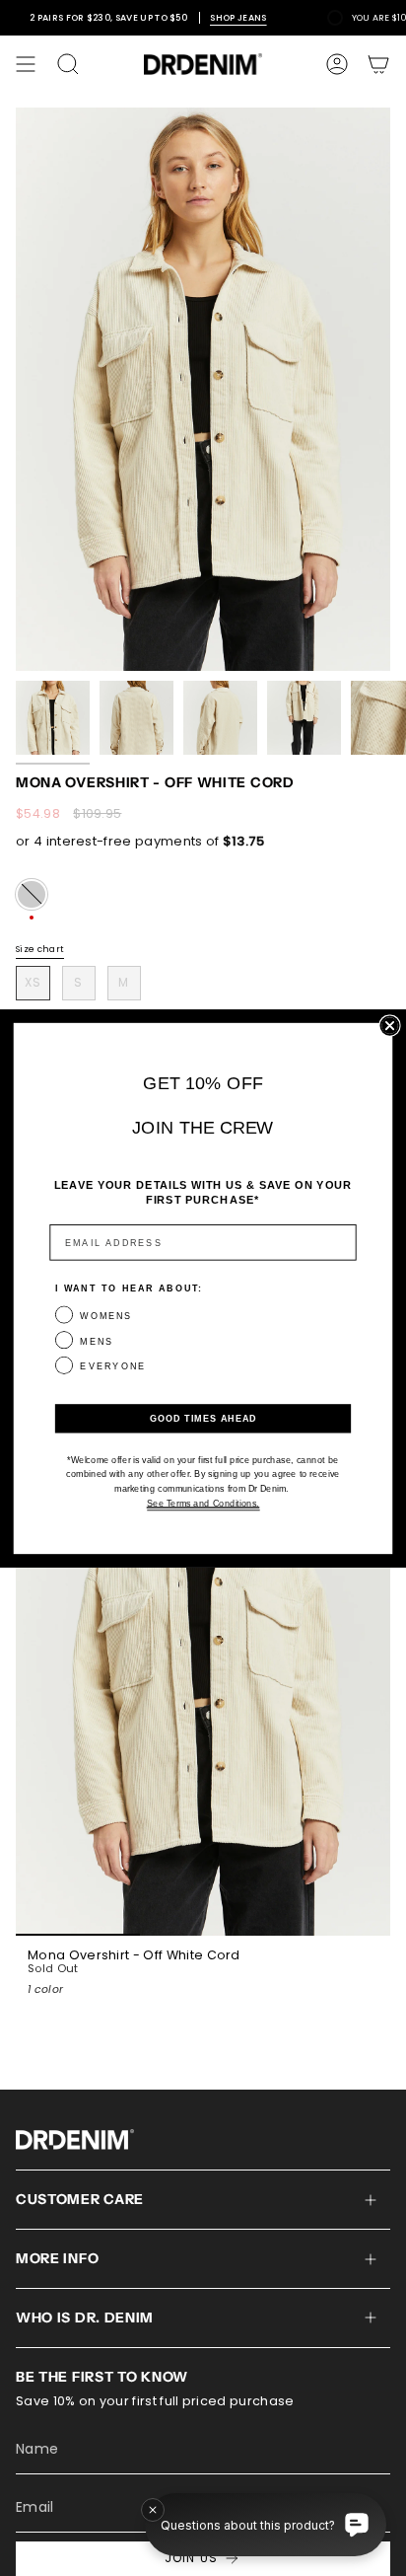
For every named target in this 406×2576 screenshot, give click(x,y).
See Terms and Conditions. (203, 1503)
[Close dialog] (389, 1025)
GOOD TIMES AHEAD (203, 1418)
